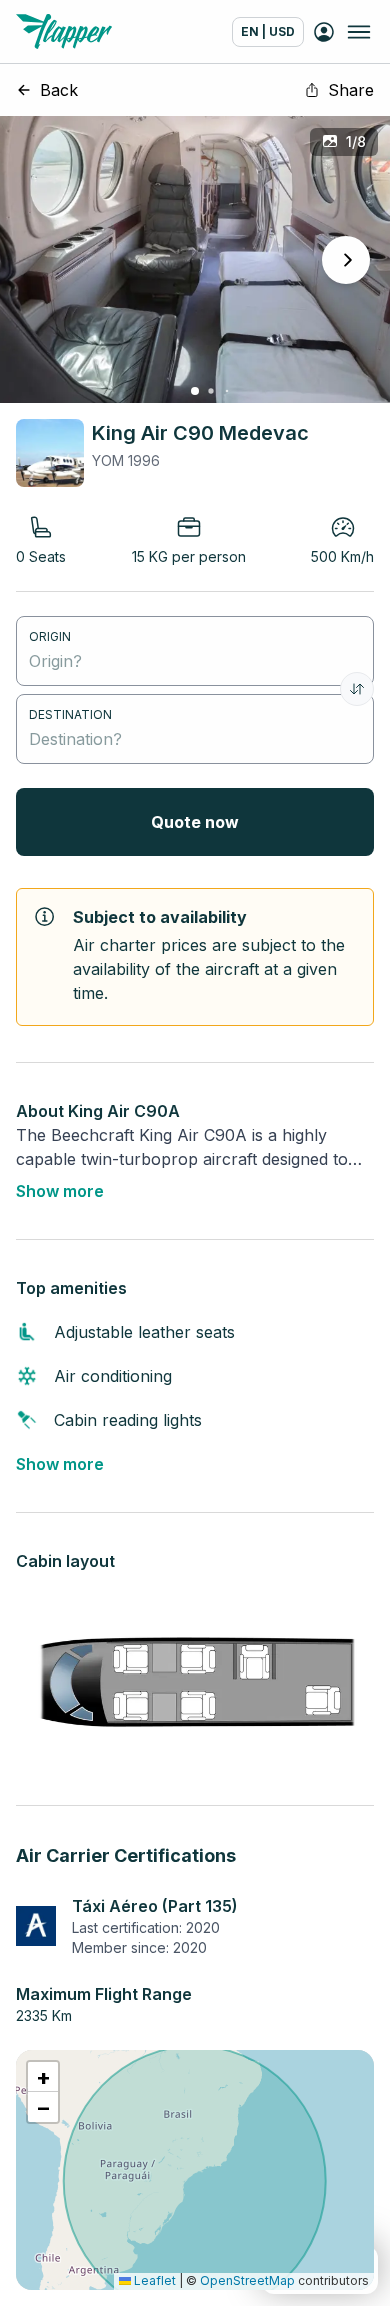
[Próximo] (346, 260)
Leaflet (153, 2280)
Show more (60, 1191)
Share (351, 90)
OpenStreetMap (247, 2280)
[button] (43, 2077)
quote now (195, 822)
